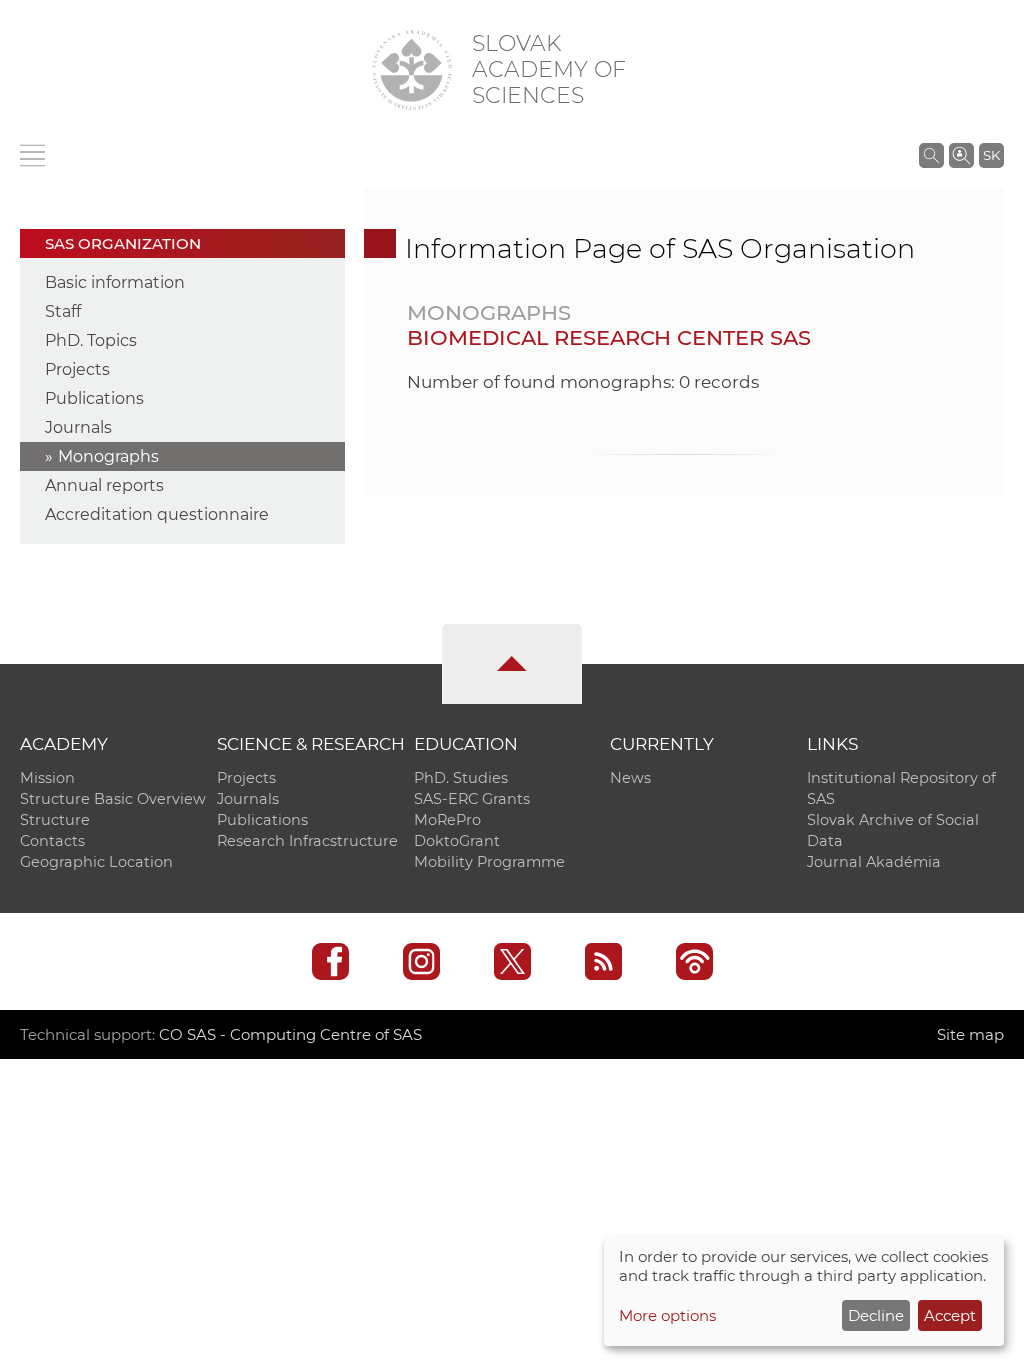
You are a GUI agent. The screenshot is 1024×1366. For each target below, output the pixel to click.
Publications (94, 398)
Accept (950, 1315)
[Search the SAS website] (931, 155)
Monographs (108, 456)
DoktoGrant (457, 841)
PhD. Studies (461, 778)
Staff (63, 311)
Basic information (115, 282)
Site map (970, 1034)
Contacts (52, 841)
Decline (876, 1315)
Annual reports (104, 485)
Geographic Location (96, 862)
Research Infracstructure (307, 841)
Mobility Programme (489, 862)
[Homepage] (412, 70)
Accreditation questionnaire (157, 514)
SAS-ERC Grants (472, 799)
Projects (77, 369)
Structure (55, 820)
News (630, 778)
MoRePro (447, 820)
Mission (47, 778)
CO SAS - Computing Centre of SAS (290, 1034)
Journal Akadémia (874, 862)
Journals (78, 427)
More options (667, 1315)
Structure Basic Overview (113, 799)
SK (991, 155)
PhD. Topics (91, 340)
